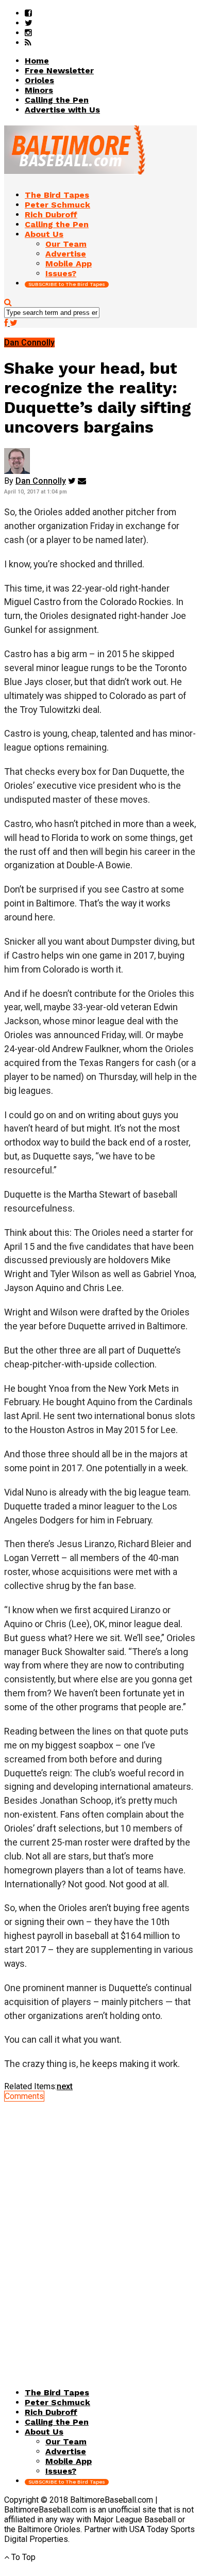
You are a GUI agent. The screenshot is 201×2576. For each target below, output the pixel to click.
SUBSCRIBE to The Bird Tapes (67, 284)
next (65, 2086)
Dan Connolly (41, 481)
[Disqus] (100, 2230)
